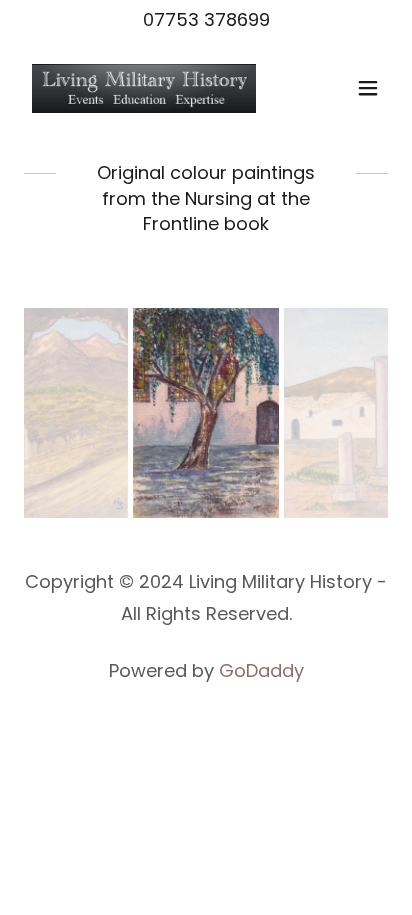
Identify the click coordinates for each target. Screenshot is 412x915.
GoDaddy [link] (261, 670)
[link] (144, 88)
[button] (368, 88)
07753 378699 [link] (206, 19)
